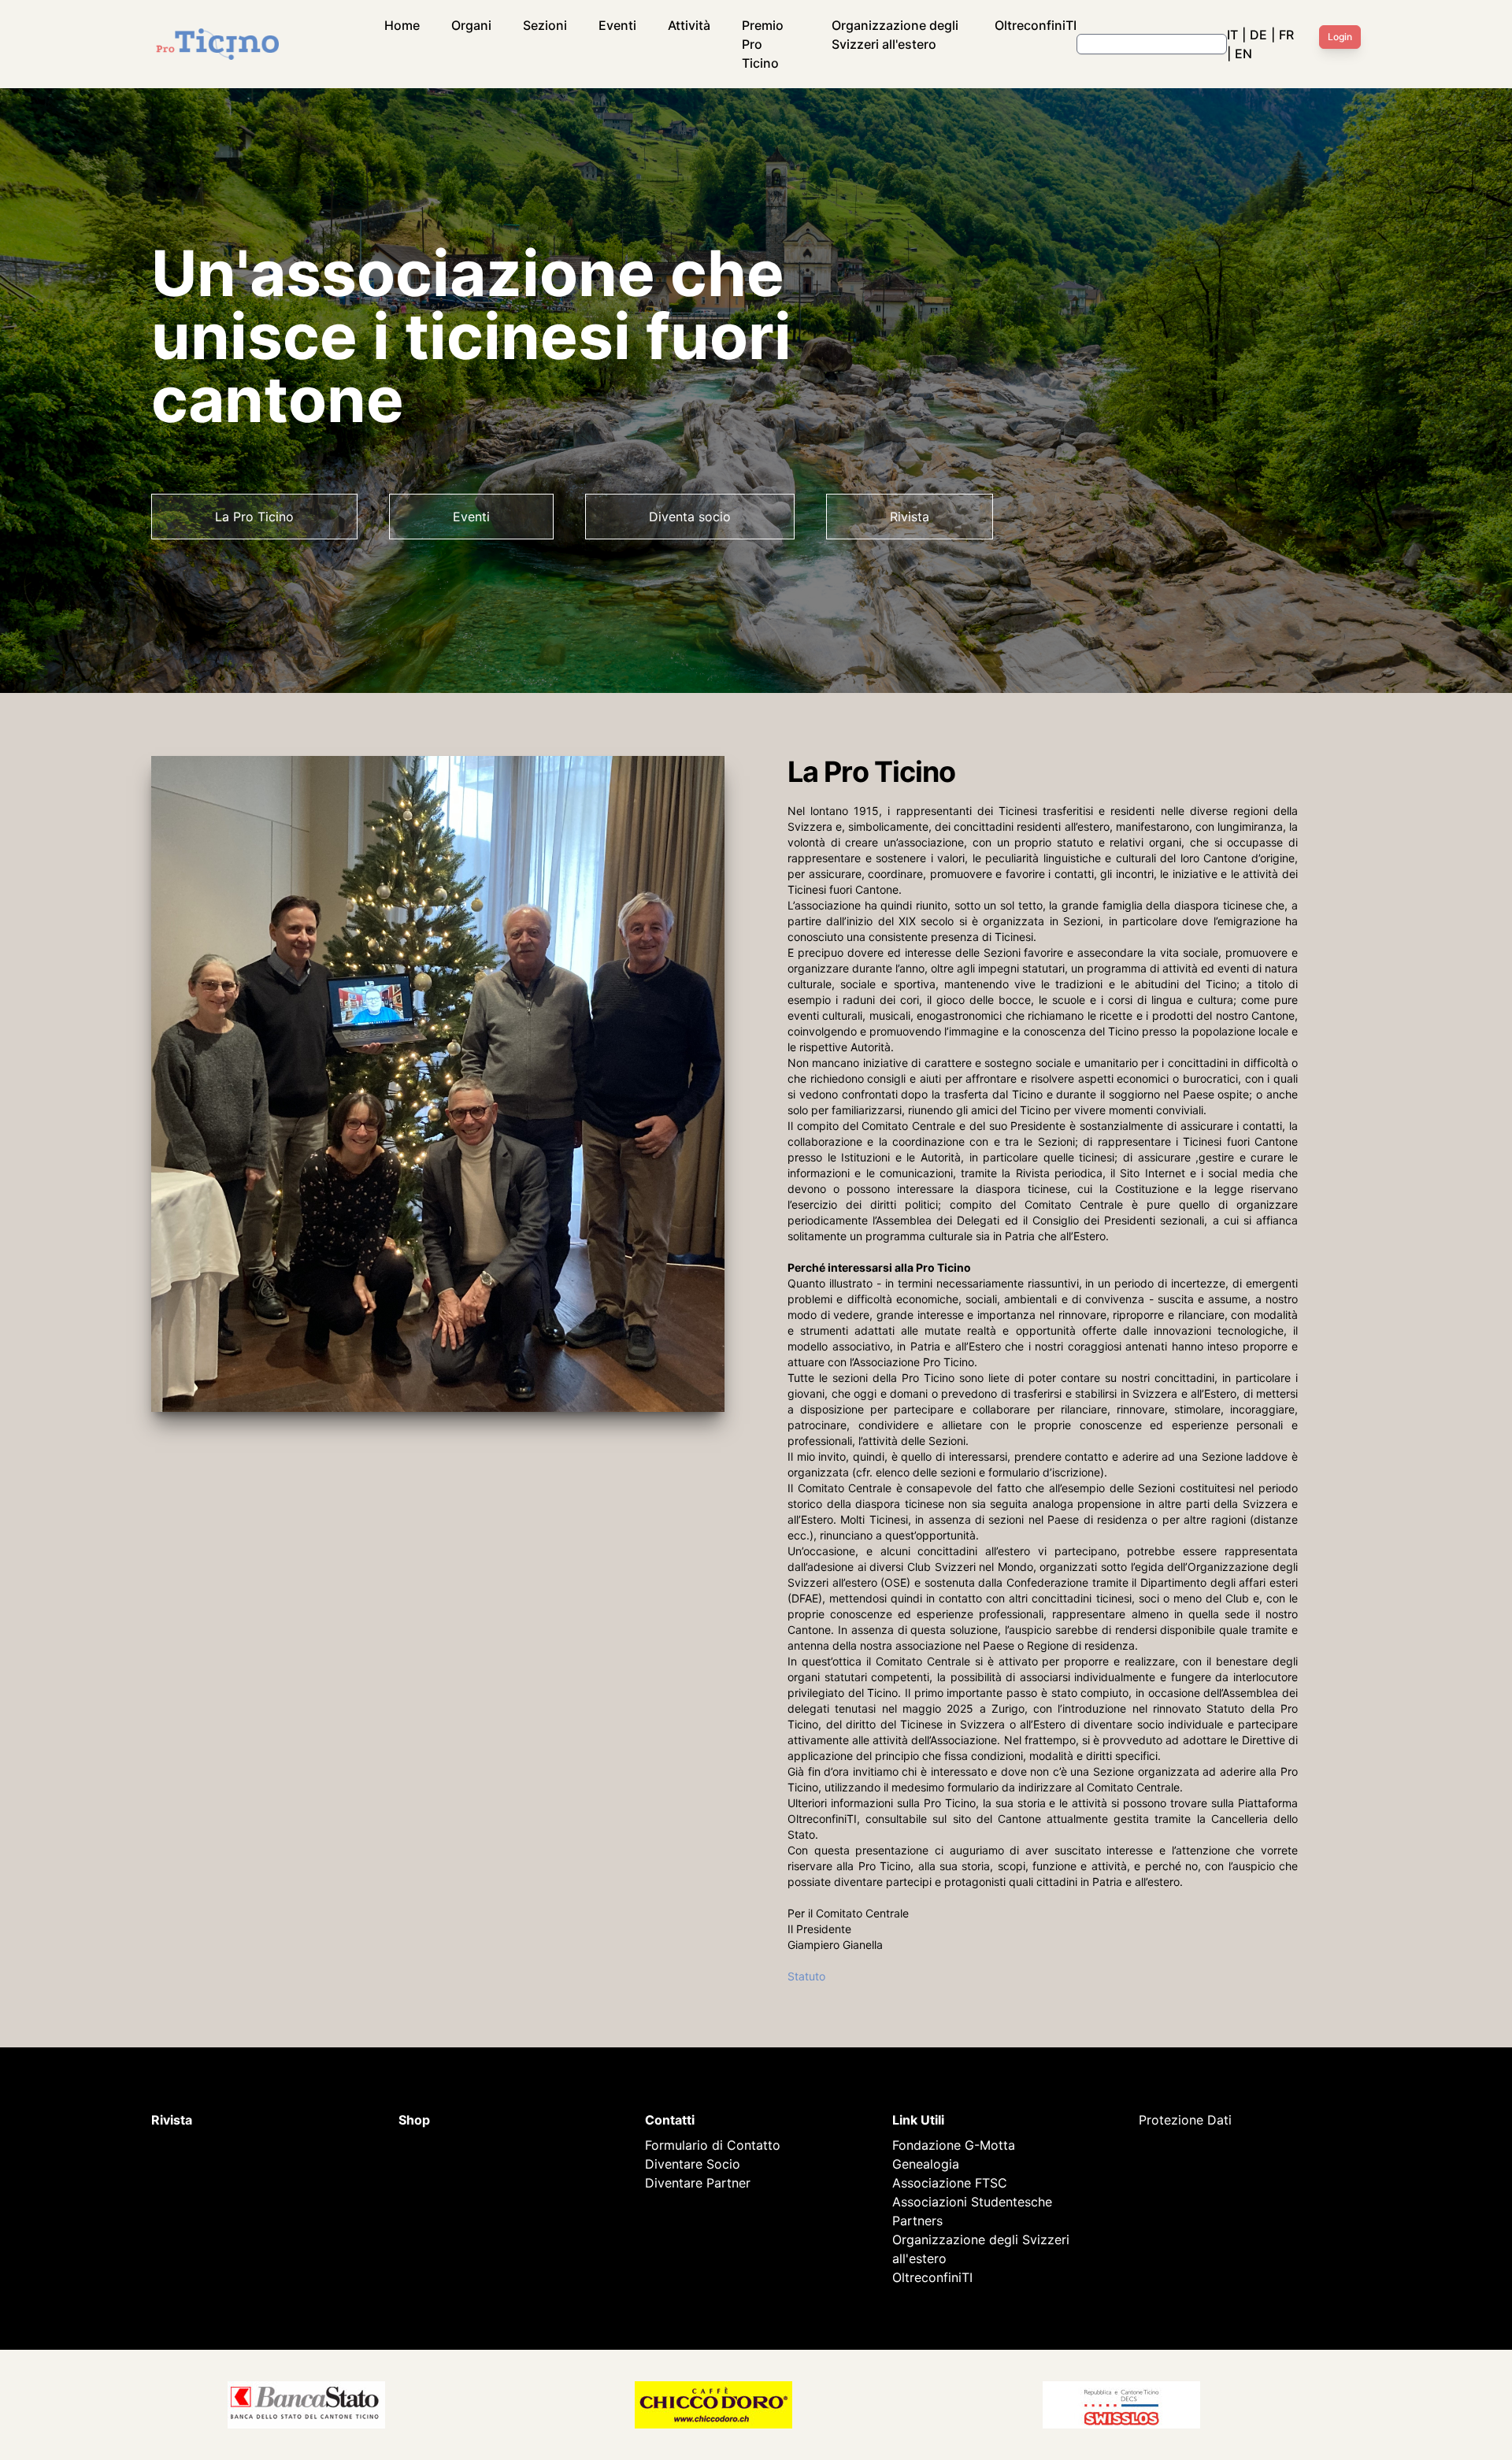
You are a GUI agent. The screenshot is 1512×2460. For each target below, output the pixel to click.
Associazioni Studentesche (972, 2202)
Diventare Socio (693, 2164)
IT (1232, 35)
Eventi (617, 25)
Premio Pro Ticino (763, 44)
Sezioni (545, 25)
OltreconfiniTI (1036, 25)
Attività (689, 25)
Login (1340, 37)
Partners (917, 2221)
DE (1258, 35)
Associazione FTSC (950, 2183)
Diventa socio (690, 517)
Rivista (910, 517)
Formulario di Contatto (713, 2145)
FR (1286, 35)
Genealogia (926, 2164)
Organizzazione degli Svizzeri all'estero (895, 35)
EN (1243, 54)
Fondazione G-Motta (954, 2145)
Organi (471, 25)
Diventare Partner (698, 2183)
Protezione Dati (1185, 2120)
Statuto (806, 1976)
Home (402, 25)
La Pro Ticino (254, 517)
